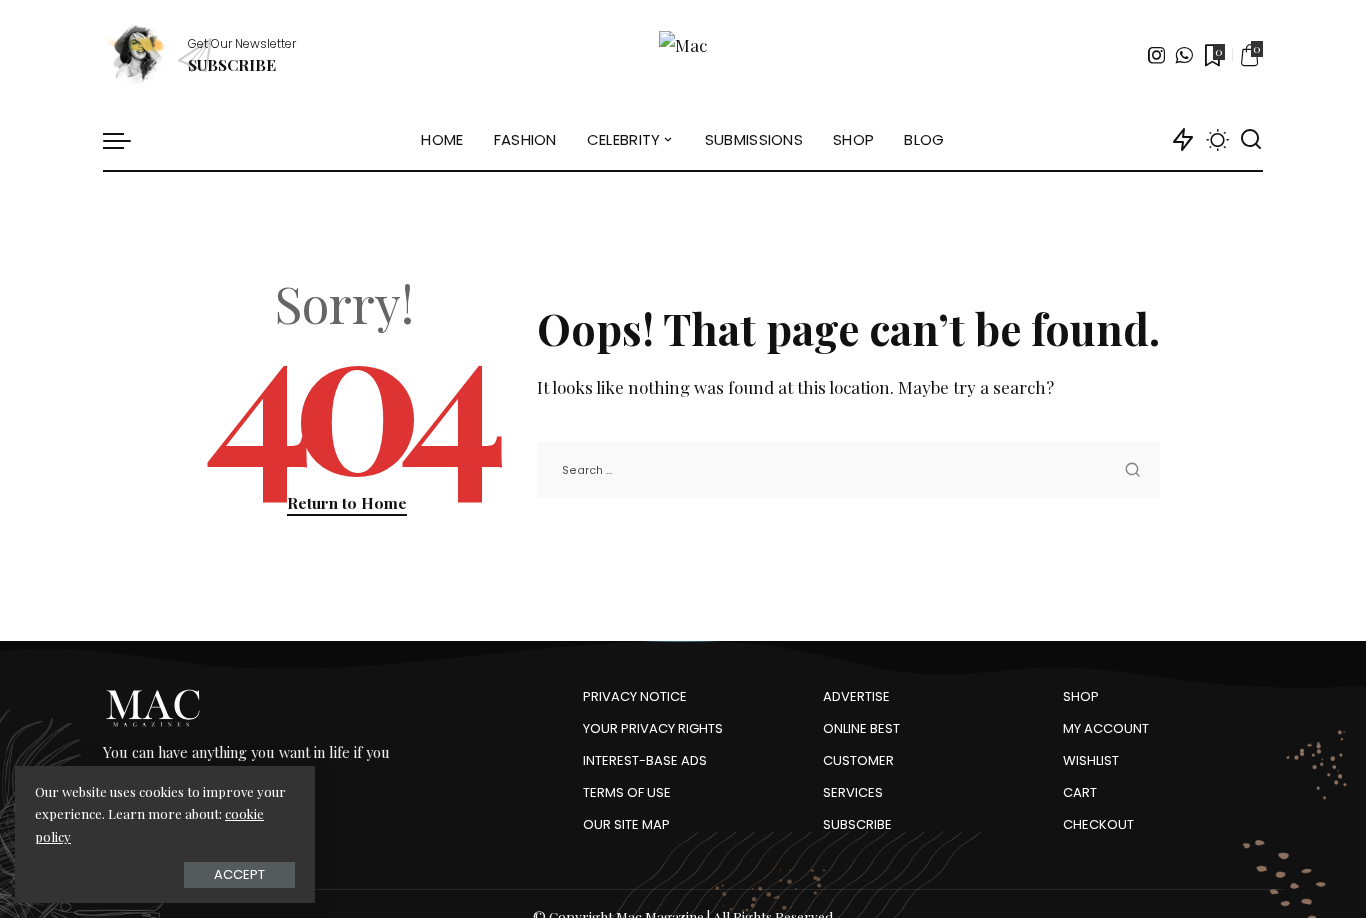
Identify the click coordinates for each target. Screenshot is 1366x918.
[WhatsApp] (1184, 55)
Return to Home (347, 502)
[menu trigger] (127, 140)
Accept (239, 874)
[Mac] (683, 55)
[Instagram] (1157, 55)
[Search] (1251, 140)
